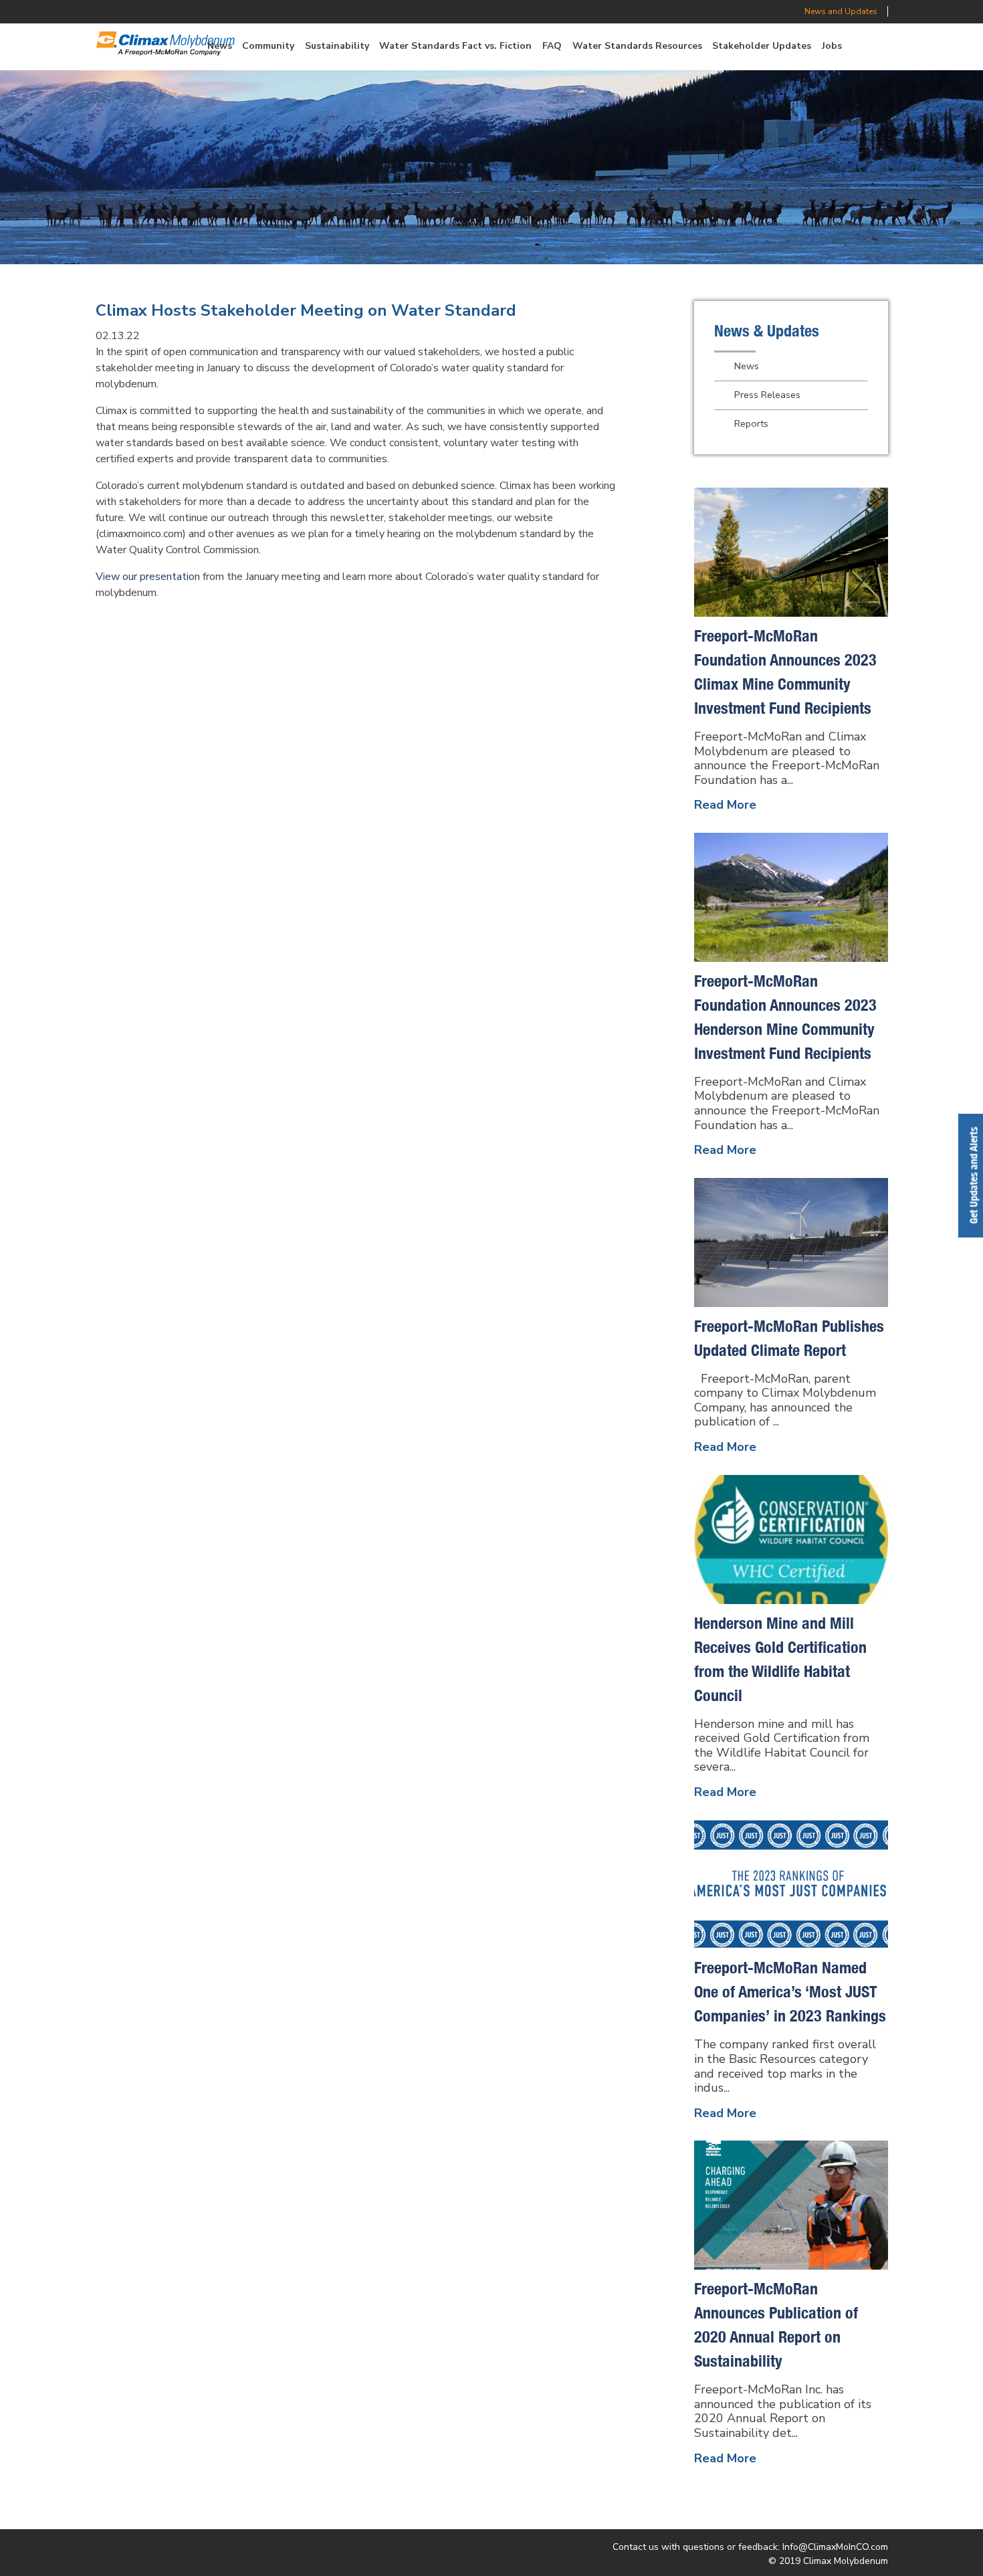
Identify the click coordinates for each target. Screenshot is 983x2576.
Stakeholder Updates (762, 46)
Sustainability (337, 46)
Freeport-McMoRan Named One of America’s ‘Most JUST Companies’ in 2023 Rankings (790, 1991)
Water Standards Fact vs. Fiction (455, 46)
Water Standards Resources (637, 46)
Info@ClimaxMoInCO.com (835, 2547)
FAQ (552, 46)
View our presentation (148, 577)
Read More (725, 805)
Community (268, 46)
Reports (751, 423)
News (747, 366)
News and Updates (841, 11)
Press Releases (767, 395)
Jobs (832, 46)
